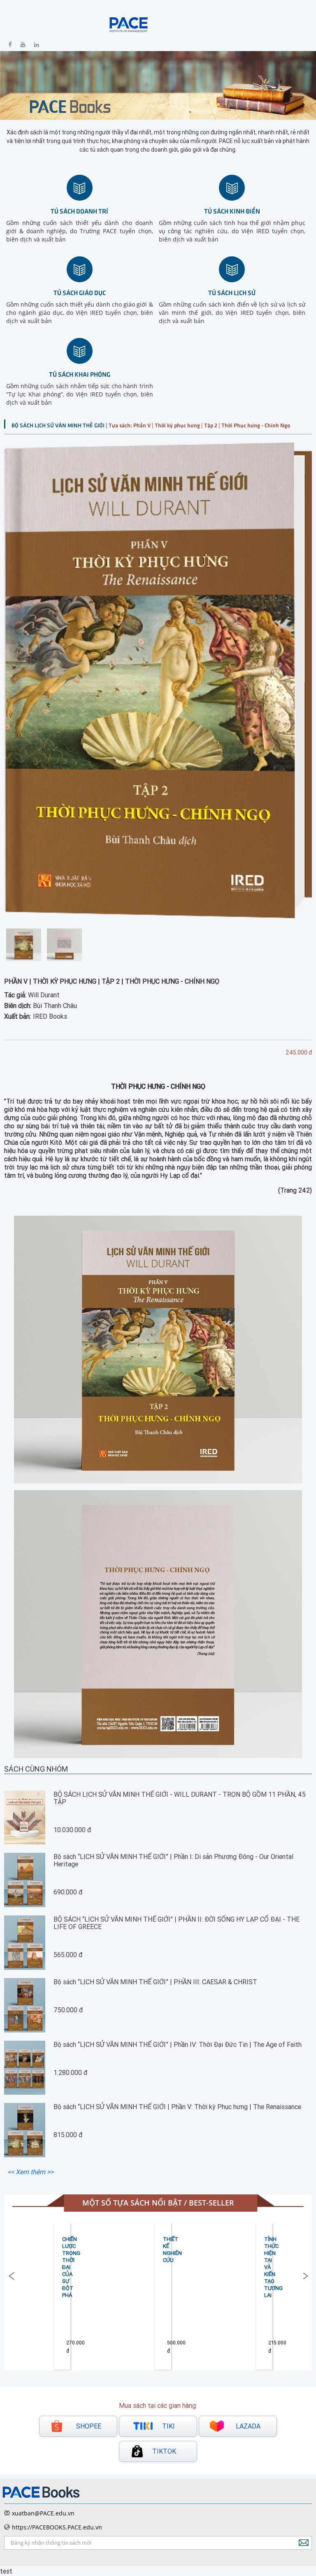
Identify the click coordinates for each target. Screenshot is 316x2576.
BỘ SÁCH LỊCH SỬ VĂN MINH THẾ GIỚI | (60, 425)
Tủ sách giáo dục (80, 292)
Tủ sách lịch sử (232, 292)
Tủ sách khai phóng (80, 374)
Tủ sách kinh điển (232, 211)
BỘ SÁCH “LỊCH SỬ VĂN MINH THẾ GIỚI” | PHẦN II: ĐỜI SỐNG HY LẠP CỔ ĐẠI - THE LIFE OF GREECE (177, 1923)
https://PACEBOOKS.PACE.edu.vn (57, 2527)
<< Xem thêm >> (30, 2172)
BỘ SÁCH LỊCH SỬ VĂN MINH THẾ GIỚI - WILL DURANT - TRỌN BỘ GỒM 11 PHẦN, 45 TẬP (180, 1798)
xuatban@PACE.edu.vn (43, 2513)
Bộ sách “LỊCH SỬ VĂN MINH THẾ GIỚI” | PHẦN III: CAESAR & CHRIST (155, 1982)
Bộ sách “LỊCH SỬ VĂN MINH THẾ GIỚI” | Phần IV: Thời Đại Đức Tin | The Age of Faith (178, 2044)
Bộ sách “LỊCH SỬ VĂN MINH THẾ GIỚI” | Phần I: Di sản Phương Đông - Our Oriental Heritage (173, 1860)
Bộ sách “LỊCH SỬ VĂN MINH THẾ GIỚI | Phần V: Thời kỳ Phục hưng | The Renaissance (177, 2107)
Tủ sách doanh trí (79, 211)
